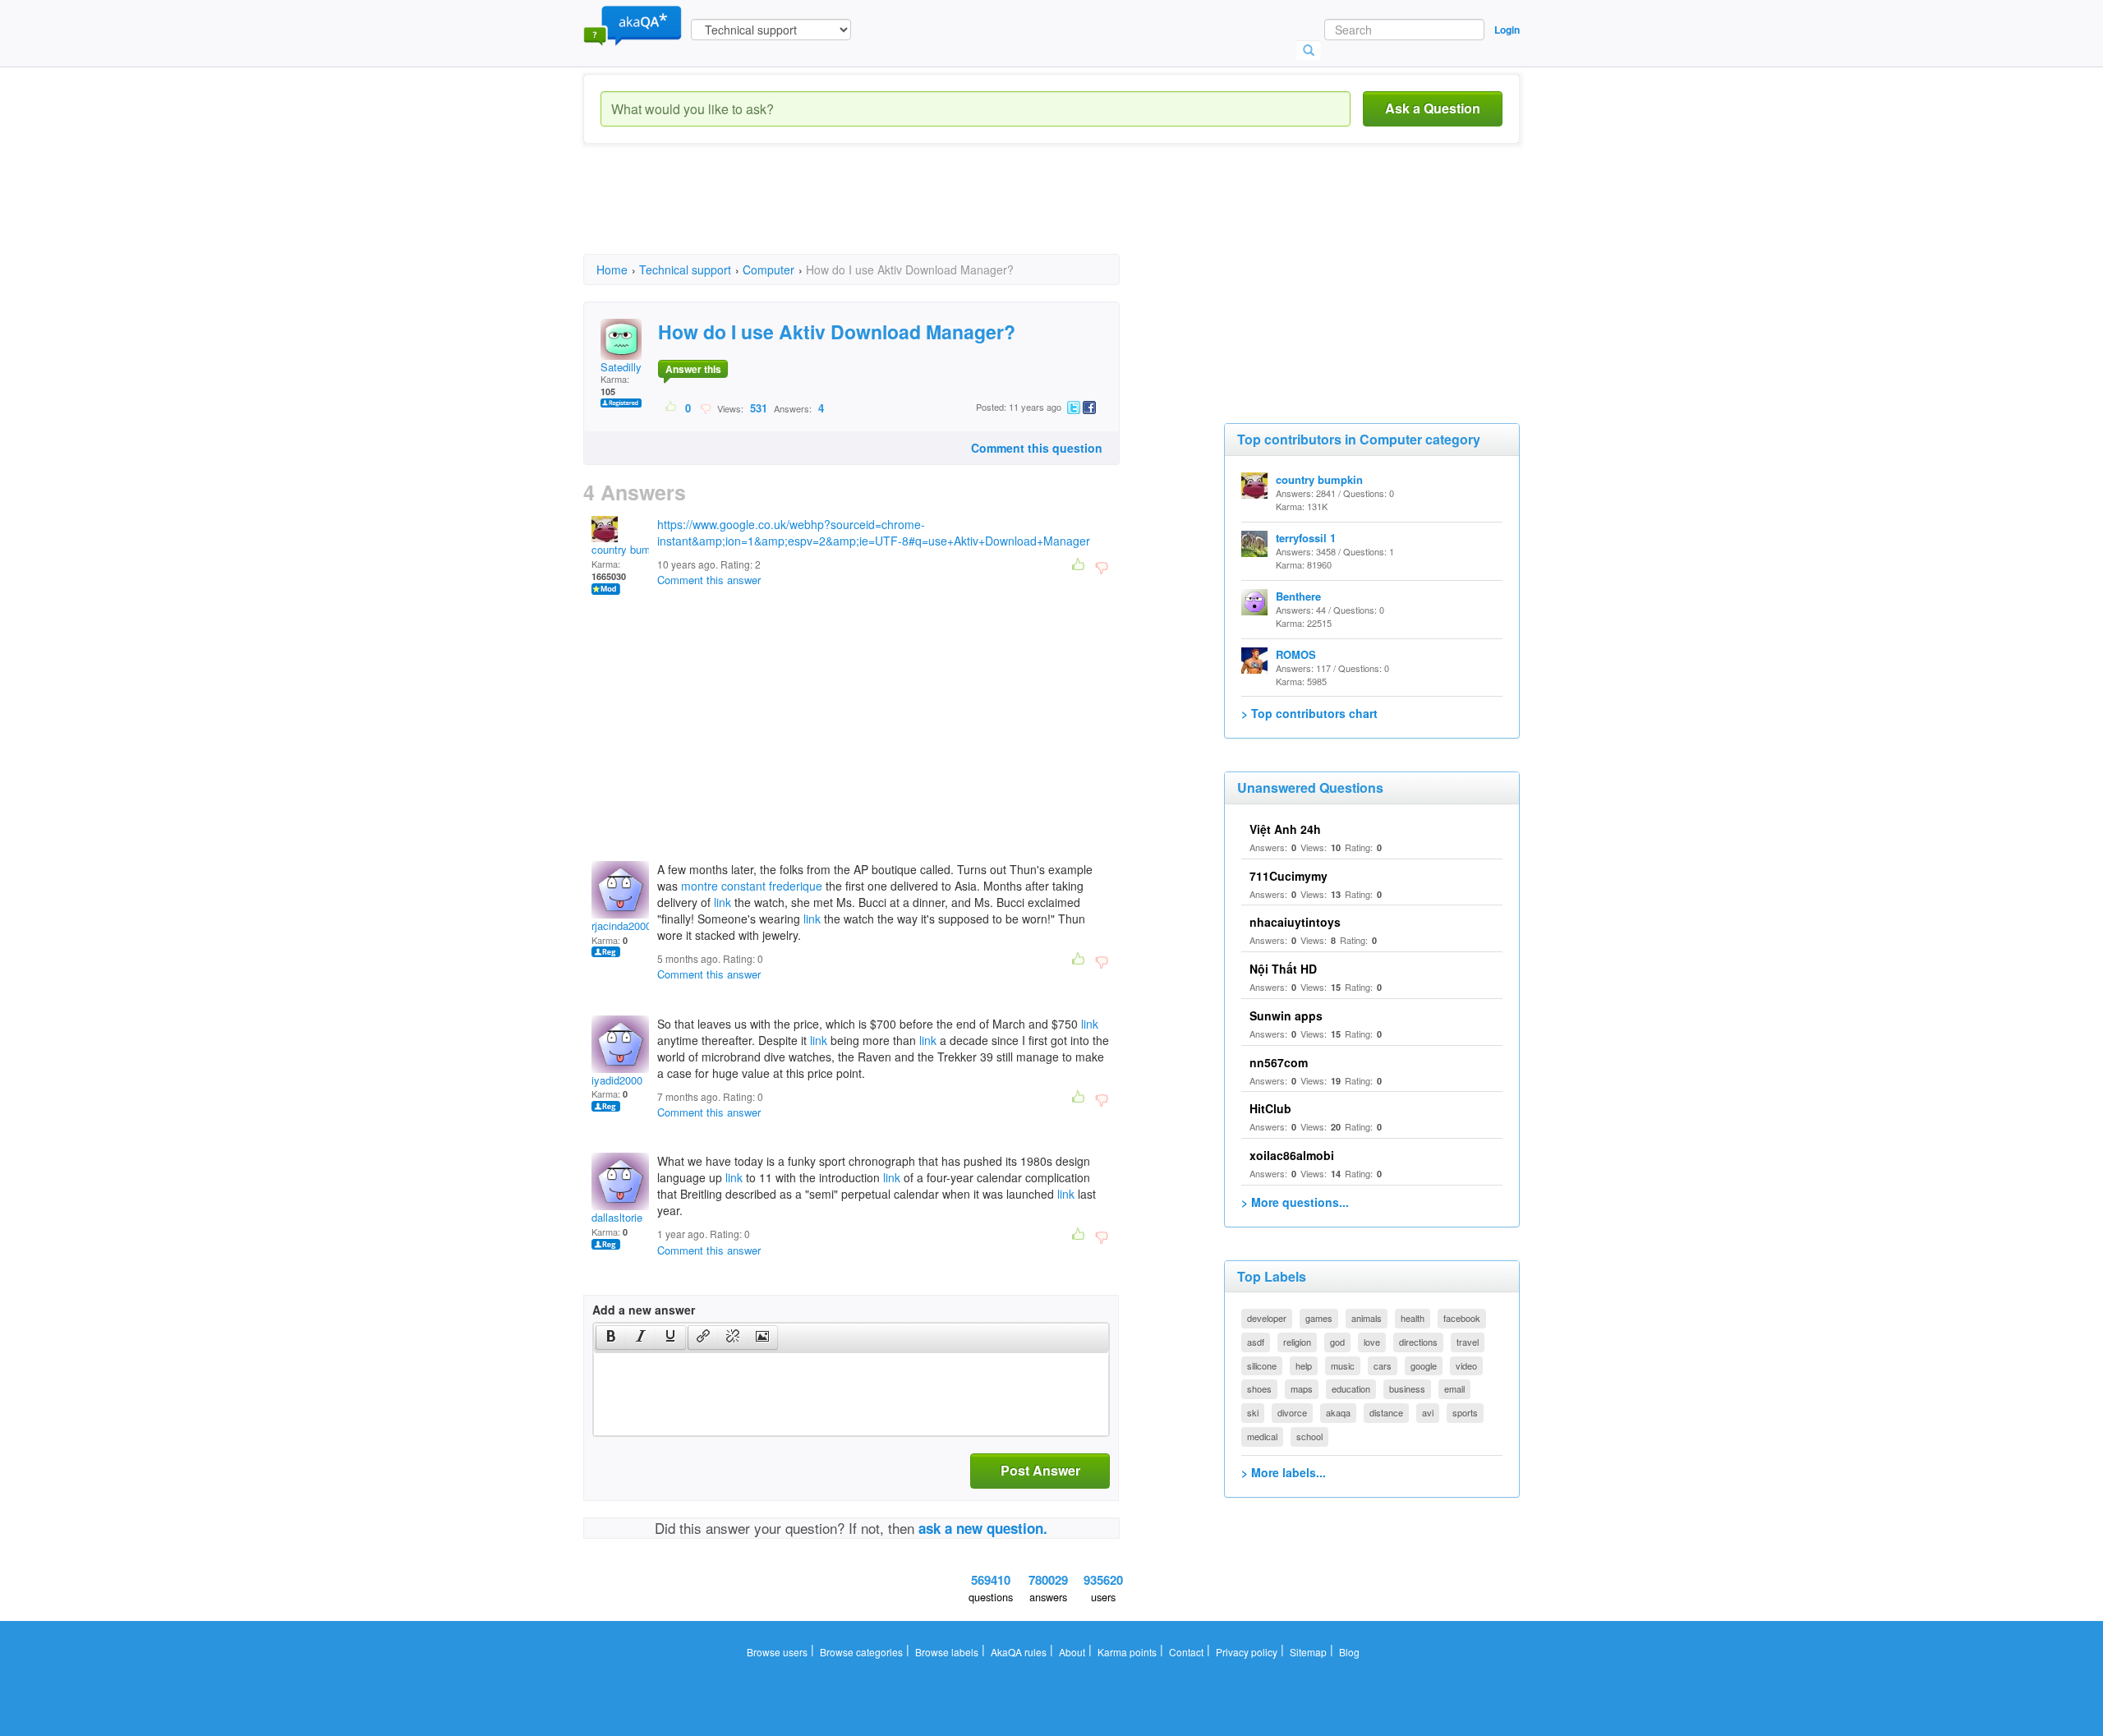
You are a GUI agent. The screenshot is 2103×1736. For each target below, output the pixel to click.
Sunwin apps (1286, 1015)
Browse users (777, 1652)
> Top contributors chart (1309, 713)
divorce (1292, 1412)
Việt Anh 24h (1285, 829)
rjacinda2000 (621, 926)
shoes (1259, 1388)
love (1372, 1342)
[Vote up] (672, 408)
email (1454, 1388)
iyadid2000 (617, 1080)
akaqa (1338, 1412)
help (1304, 1365)
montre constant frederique (752, 886)
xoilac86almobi (1292, 1155)
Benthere (1298, 596)
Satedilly (621, 367)
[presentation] (611, 1338)
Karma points (1127, 1652)
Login (1507, 30)
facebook (1462, 1318)
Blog (1349, 1652)
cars (1383, 1365)
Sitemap (1308, 1652)
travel (1468, 1342)
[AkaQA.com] (633, 25)
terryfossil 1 (1306, 538)
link (722, 902)
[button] (611, 1338)
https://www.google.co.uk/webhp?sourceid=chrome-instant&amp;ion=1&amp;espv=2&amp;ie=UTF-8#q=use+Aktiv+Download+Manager (874, 532)
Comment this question (1037, 448)
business (1407, 1388)
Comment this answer (709, 580)
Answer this (693, 369)
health (1413, 1318)
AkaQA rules (1019, 1652)
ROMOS (1296, 654)
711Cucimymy (1288, 876)
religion (1297, 1342)
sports (1465, 1412)
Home (612, 269)
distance (1386, 1412)
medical (1262, 1436)
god (1337, 1342)
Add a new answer (644, 1310)
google (1424, 1365)
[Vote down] (705, 408)
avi (1428, 1412)
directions (1418, 1342)
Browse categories (861, 1652)
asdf (1256, 1342)
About (1072, 1652)
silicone (1262, 1365)
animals (1367, 1318)
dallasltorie (617, 1217)
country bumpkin (631, 549)
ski (1253, 1412)
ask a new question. (983, 1528)
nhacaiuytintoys (1295, 922)
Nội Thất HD (1283, 969)
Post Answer (1040, 1470)
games (1319, 1318)
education (1351, 1388)
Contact (1186, 1652)
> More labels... (1284, 1472)
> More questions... (1295, 1202)
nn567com (1279, 1062)
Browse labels (947, 1652)
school (1309, 1436)
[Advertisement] (882, 214)
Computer (768, 269)
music (1343, 1365)
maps (1302, 1388)
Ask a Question (1433, 108)
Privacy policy (1247, 1652)
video (1466, 1365)
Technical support (685, 269)
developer (1267, 1318)
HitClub (1270, 1108)
